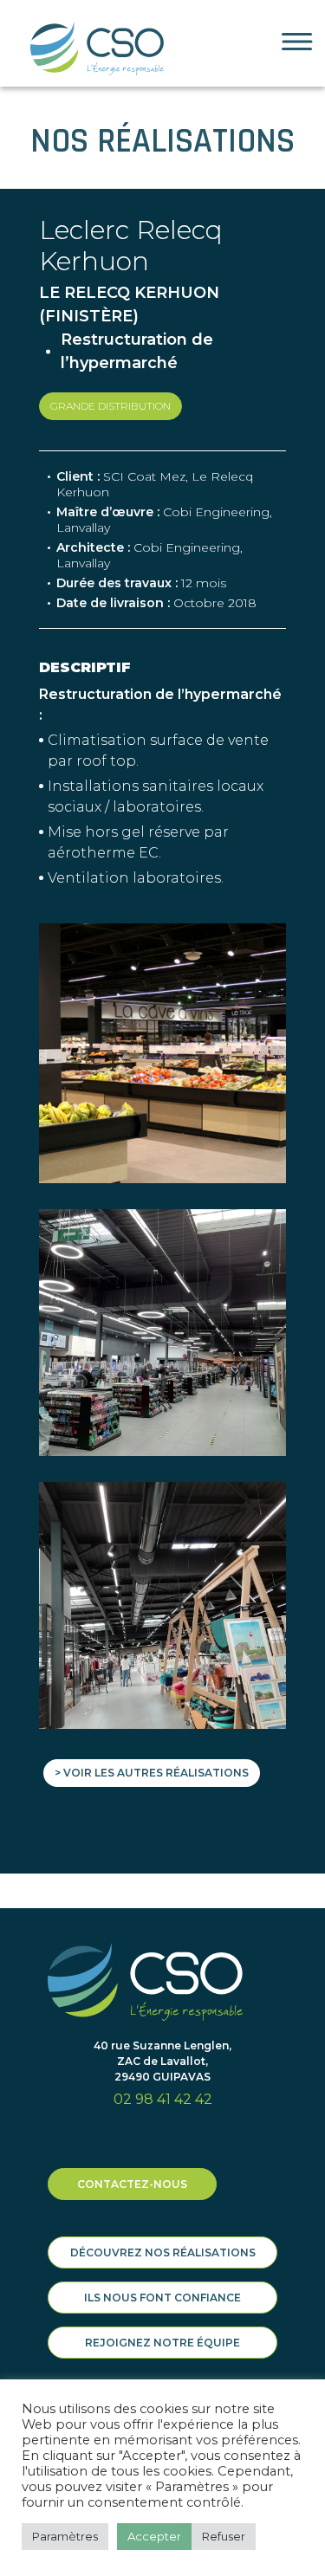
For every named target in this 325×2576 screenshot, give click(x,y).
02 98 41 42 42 (163, 2099)
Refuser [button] (224, 2536)
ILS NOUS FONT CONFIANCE (162, 2298)
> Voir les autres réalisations (152, 1773)
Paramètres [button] (65, 2536)
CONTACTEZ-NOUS (132, 2184)
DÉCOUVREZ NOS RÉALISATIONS (163, 2252)
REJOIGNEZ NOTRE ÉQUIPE (162, 2343)
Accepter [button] (154, 2536)
